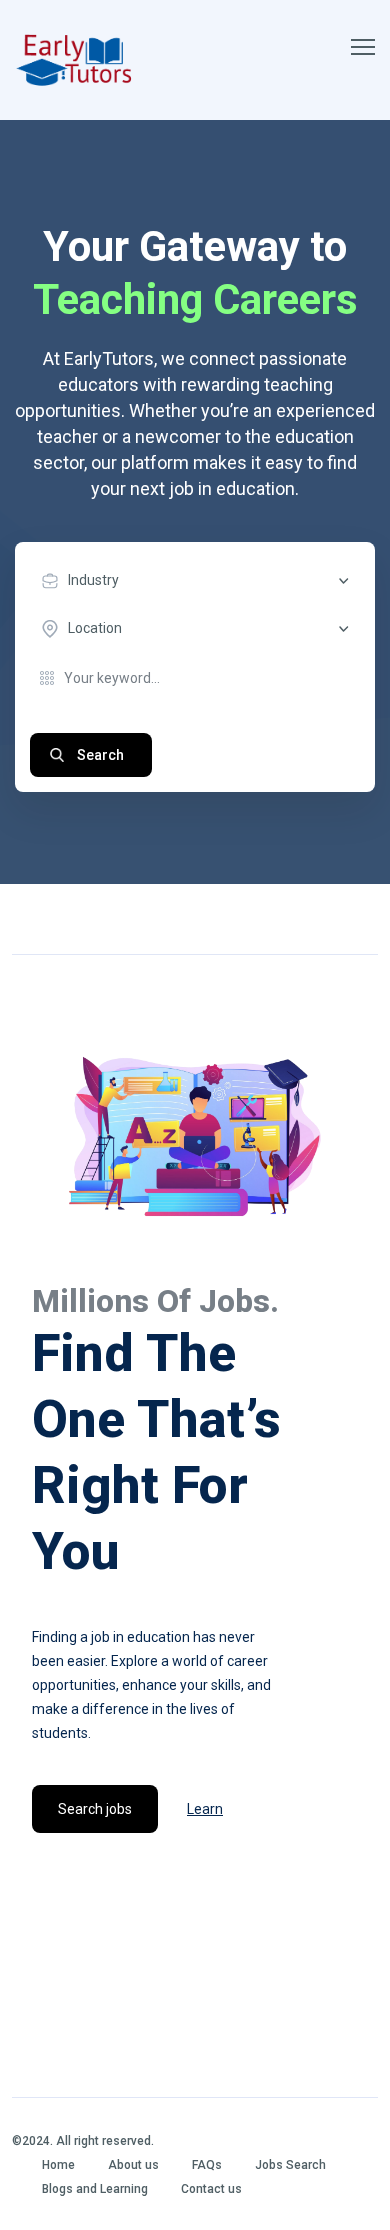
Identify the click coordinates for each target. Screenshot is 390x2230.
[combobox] (200, 581)
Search (100, 755)
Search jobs (95, 1809)
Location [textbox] (95, 628)
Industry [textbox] (93, 580)
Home (58, 2165)
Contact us (211, 2189)
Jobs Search (290, 2165)
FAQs (207, 2165)
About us (133, 2165)
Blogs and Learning (95, 2189)
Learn (205, 1809)
